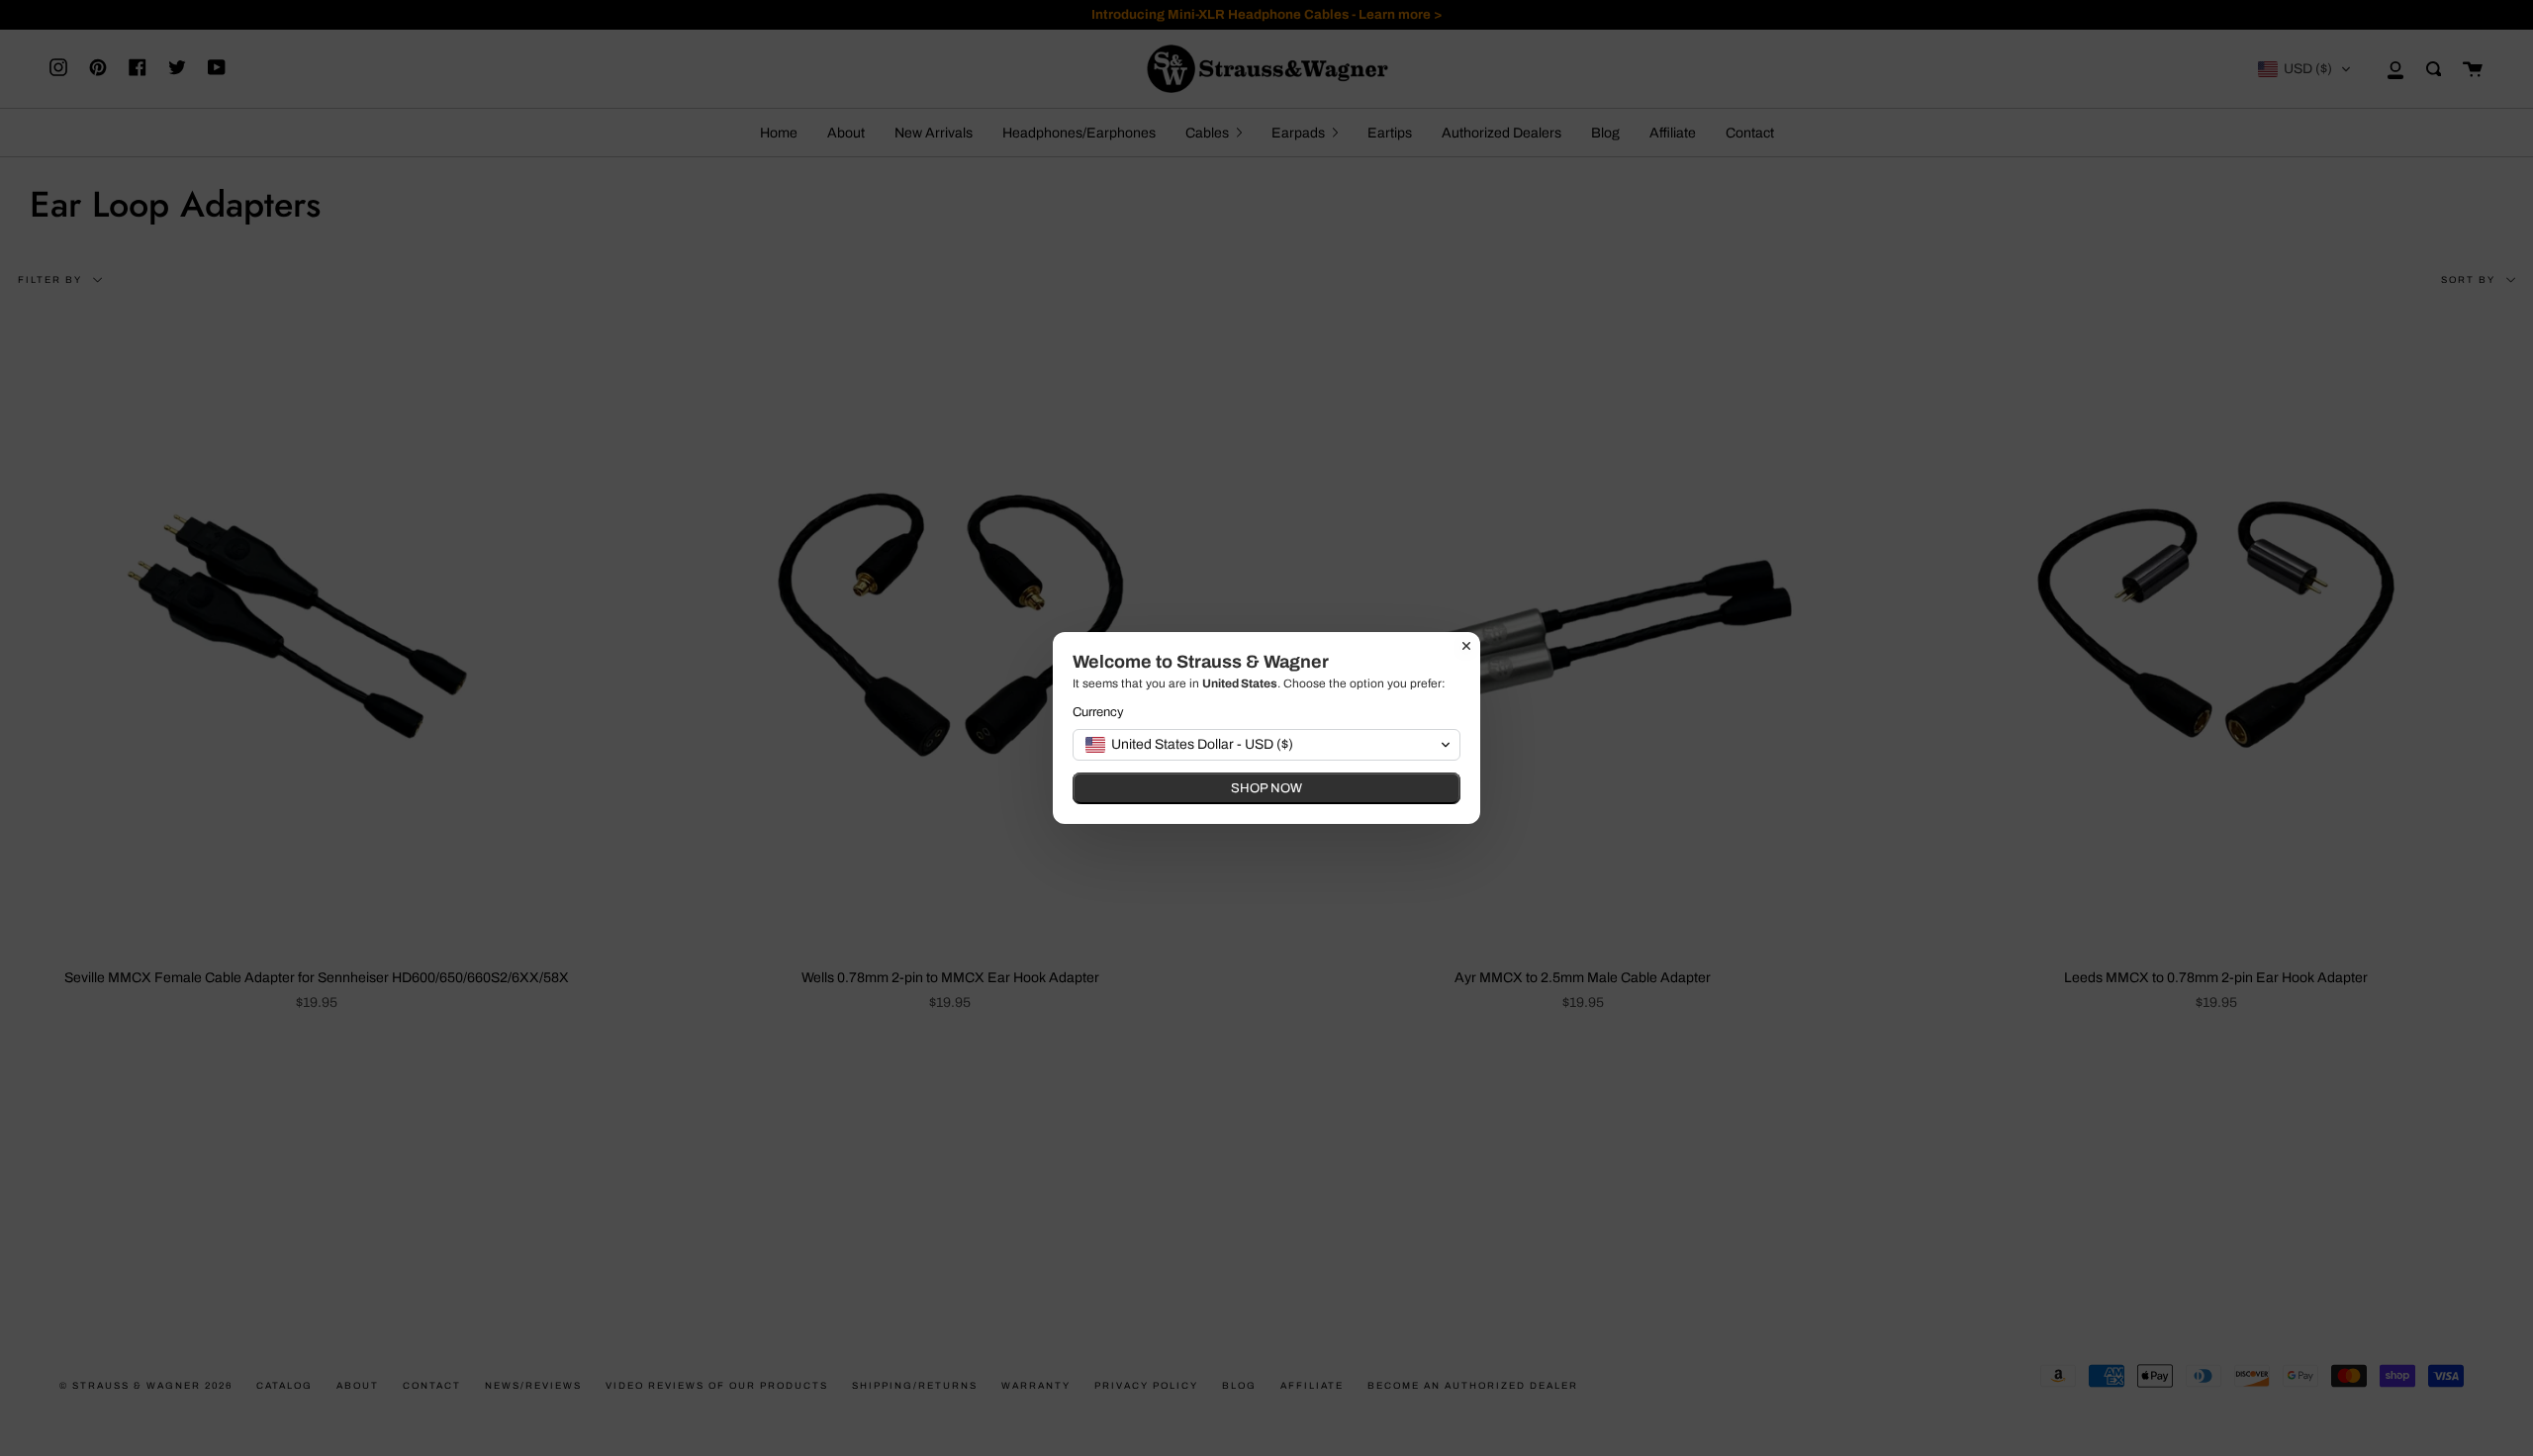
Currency (1098, 712)
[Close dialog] (1466, 646)
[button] (1266, 745)
